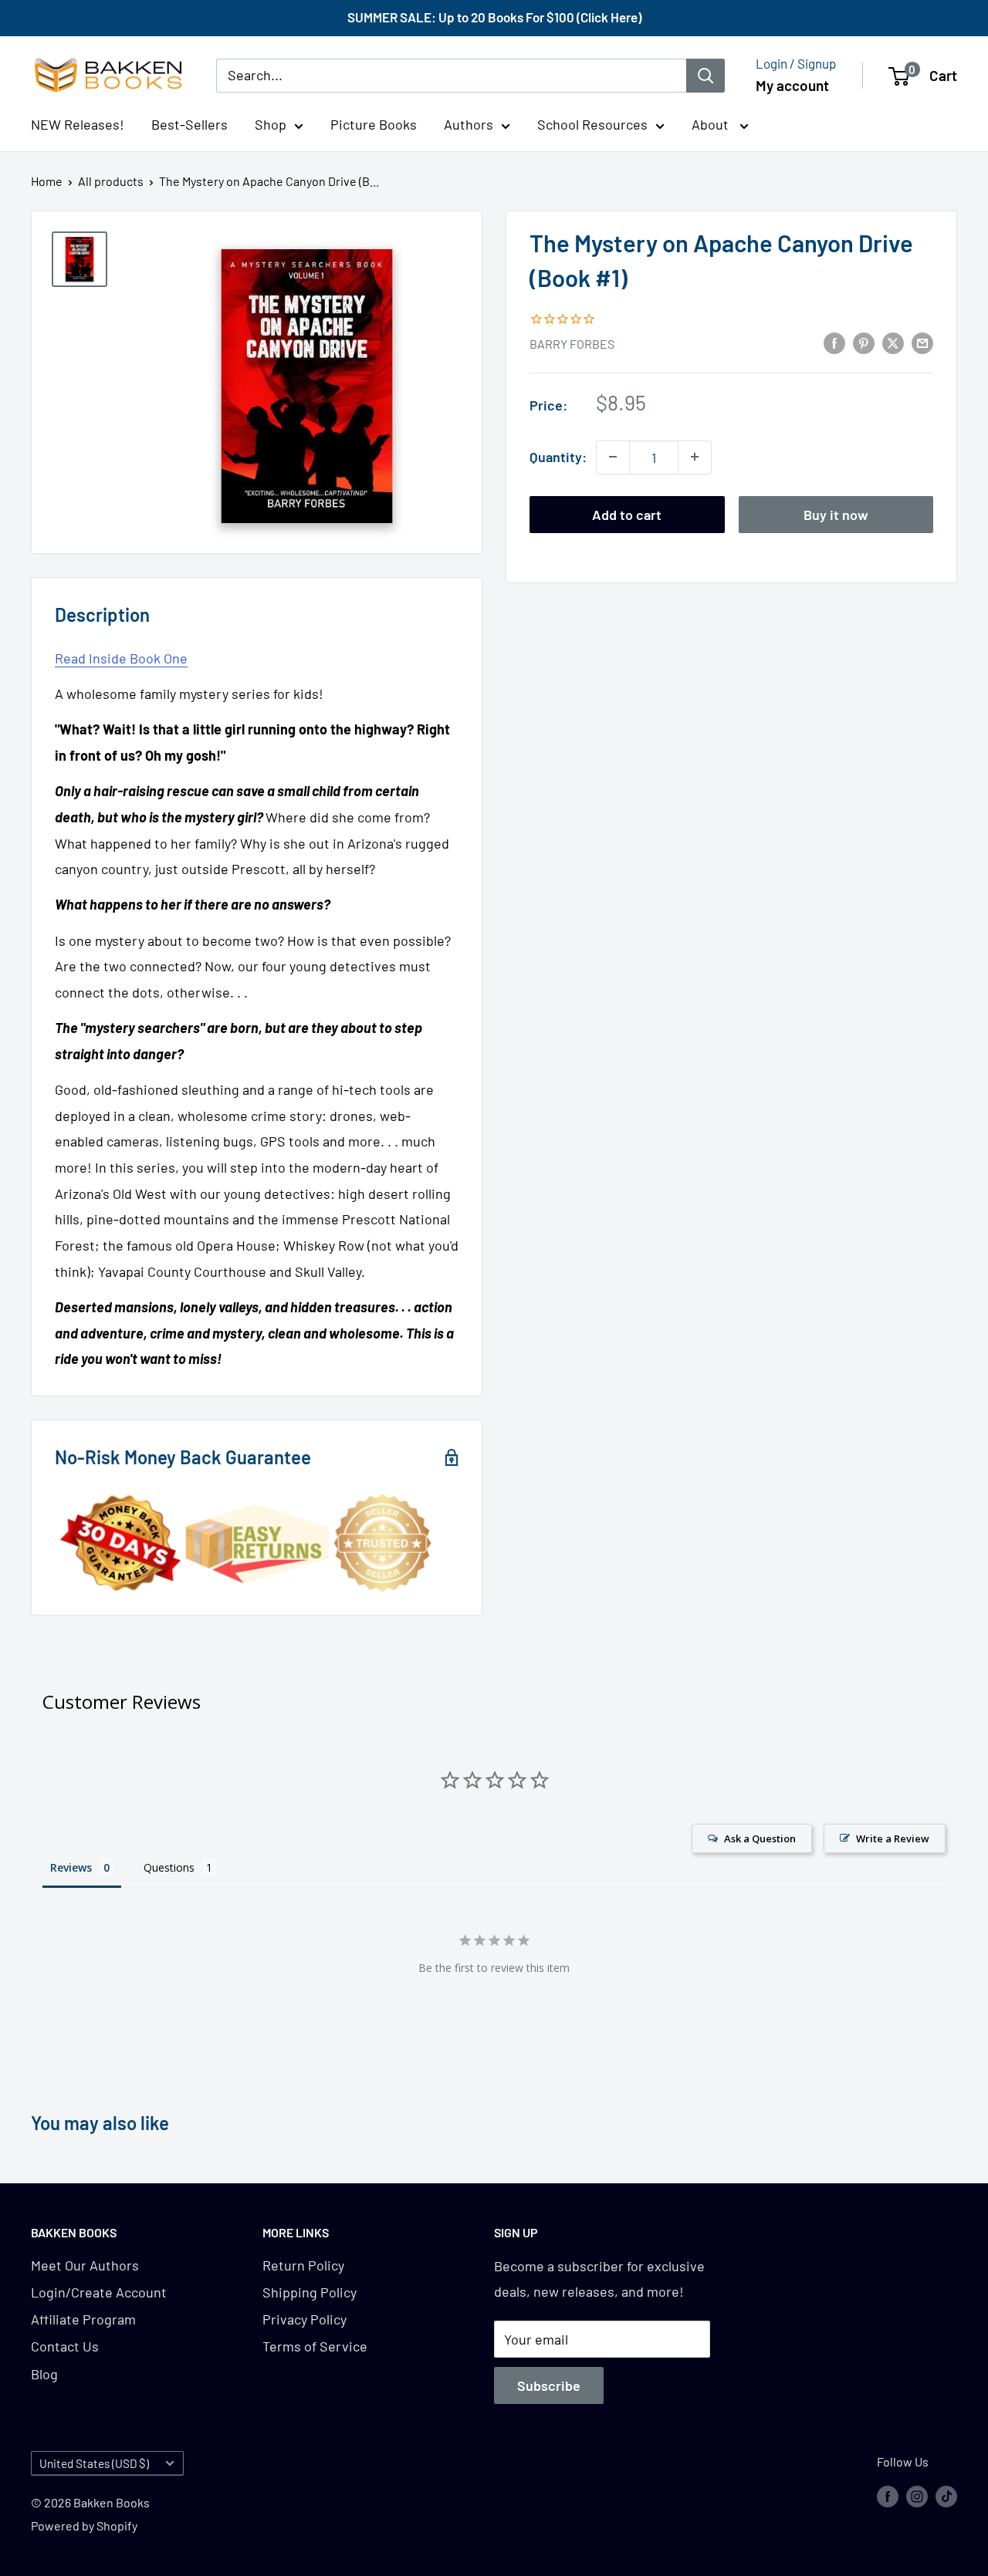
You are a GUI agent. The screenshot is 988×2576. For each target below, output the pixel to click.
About (712, 124)
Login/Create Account (99, 2292)
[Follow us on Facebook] (888, 2495)
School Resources (592, 124)
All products (111, 181)
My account (792, 85)
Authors (469, 124)
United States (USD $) (94, 2463)
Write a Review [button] (893, 1838)
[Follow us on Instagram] (917, 2495)
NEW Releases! (78, 124)
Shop (271, 124)
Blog (44, 2374)
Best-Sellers (189, 124)
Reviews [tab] (71, 1867)
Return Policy (303, 2265)
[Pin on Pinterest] (864, 343)
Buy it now (836, 514)
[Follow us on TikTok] (946, 2495)
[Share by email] (922, 343)
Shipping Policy (310, 2292)
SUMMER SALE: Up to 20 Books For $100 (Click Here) (494, 17)
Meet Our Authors (85, 2265)
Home (47, 181)
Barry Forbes (572, 344)
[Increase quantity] (695, 457)
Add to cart (627, 514)
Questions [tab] (169, 1867)
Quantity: (558, 456)
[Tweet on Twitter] (893, 343)
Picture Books (374, 124)
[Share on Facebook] (834, 343)
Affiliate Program (83, 2319)
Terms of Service (315, 2346)
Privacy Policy (305, 2319)
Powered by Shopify (84, 2525)
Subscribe (549, 2385)
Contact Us (65, 2346)
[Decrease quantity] (613, 457)
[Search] (705, 75)
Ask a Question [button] (760, 1838)
